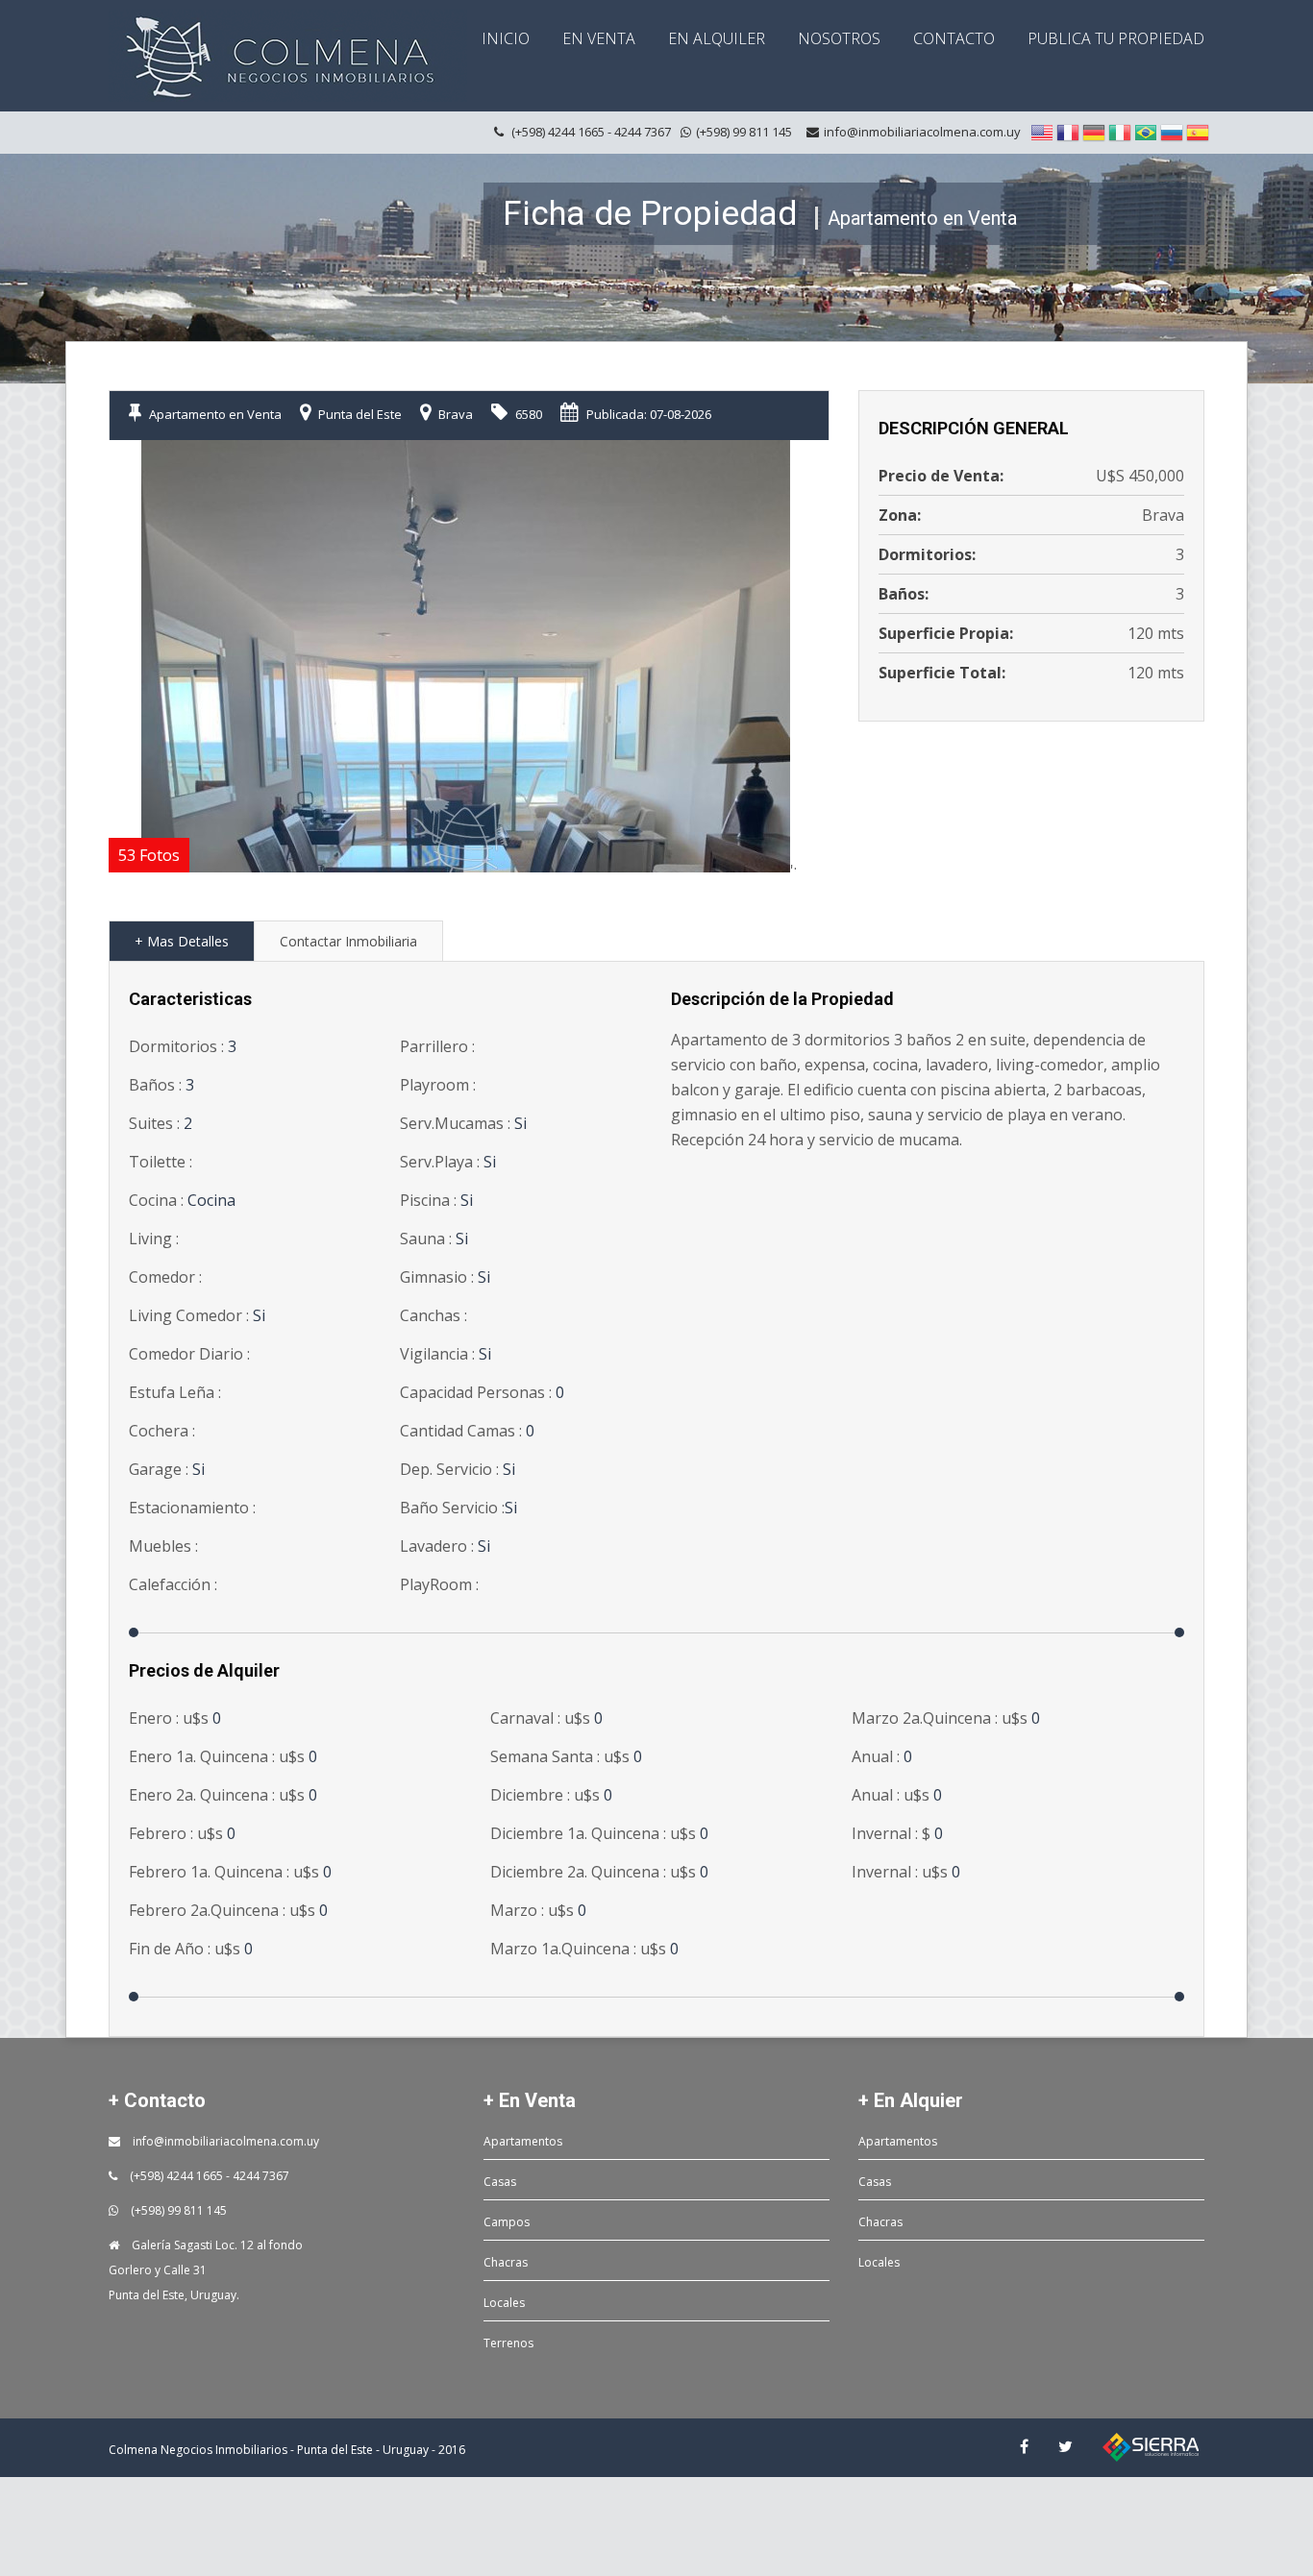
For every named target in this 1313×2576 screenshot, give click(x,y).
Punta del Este (359, 414)
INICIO (506, 38)
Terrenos (508, 2343)
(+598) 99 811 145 (177, 2210)
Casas (500, 2182)
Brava (454, 414)
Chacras (506, 2262)
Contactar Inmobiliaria (348, 941)
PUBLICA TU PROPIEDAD (1116, 38)
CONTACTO (954, 38)
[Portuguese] (1146, 132)
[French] (1068, 132)
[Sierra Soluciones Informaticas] (1151, 2446)
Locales (504, 2303)
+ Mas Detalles (182, 941)
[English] (1042, 132)
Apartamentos (523, 2141)
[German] (1094, 132)
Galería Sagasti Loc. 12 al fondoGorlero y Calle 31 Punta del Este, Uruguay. (206, 2270)
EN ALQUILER (717, 38)
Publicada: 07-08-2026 (647, 414)
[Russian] (1172, 132)
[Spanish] (1198, 132)
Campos (507, 2222)
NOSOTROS (839, 38)
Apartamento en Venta (214, 414)
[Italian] (1120, 132)
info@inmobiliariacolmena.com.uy (922, 132)
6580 (527, 414)
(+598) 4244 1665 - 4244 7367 (208, 2176)
